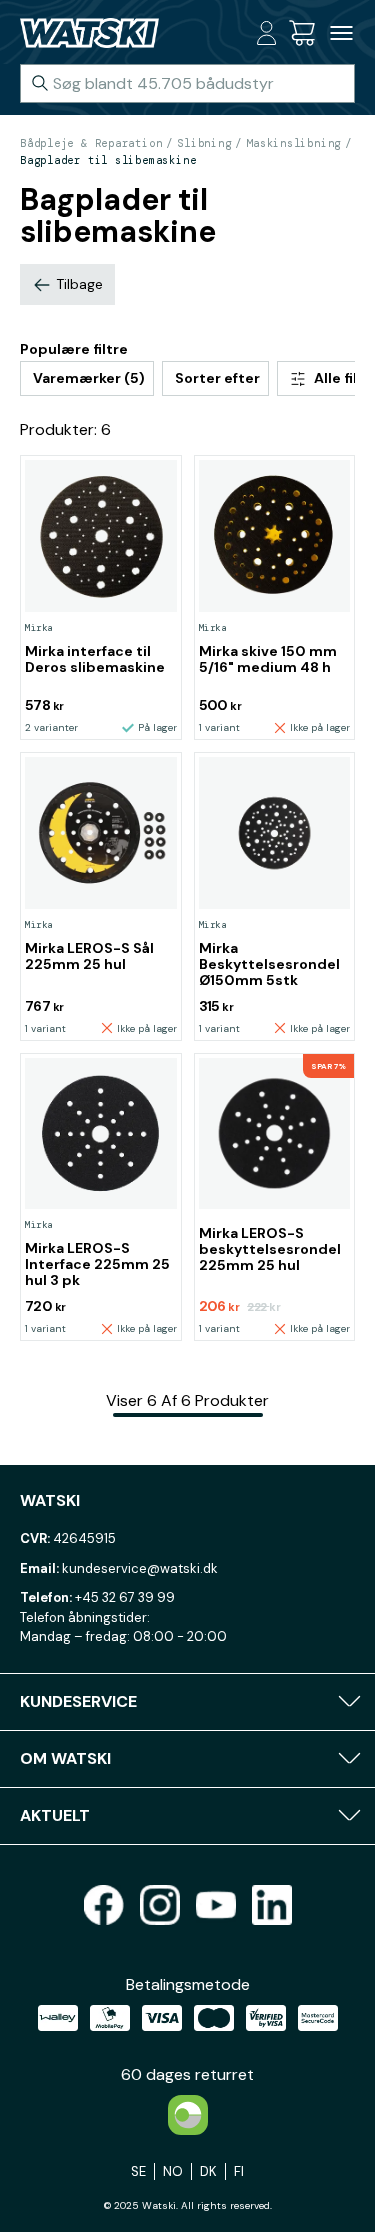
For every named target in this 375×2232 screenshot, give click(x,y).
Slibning (204, 143)
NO (173, 2171)
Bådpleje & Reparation (91, 143)
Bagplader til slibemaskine (108, 160)
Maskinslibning (293, 143)
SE (138, 2171)
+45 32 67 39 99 (125, 1597)
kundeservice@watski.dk (140, 1568)
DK (208, 2171)
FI (239, 2171)
